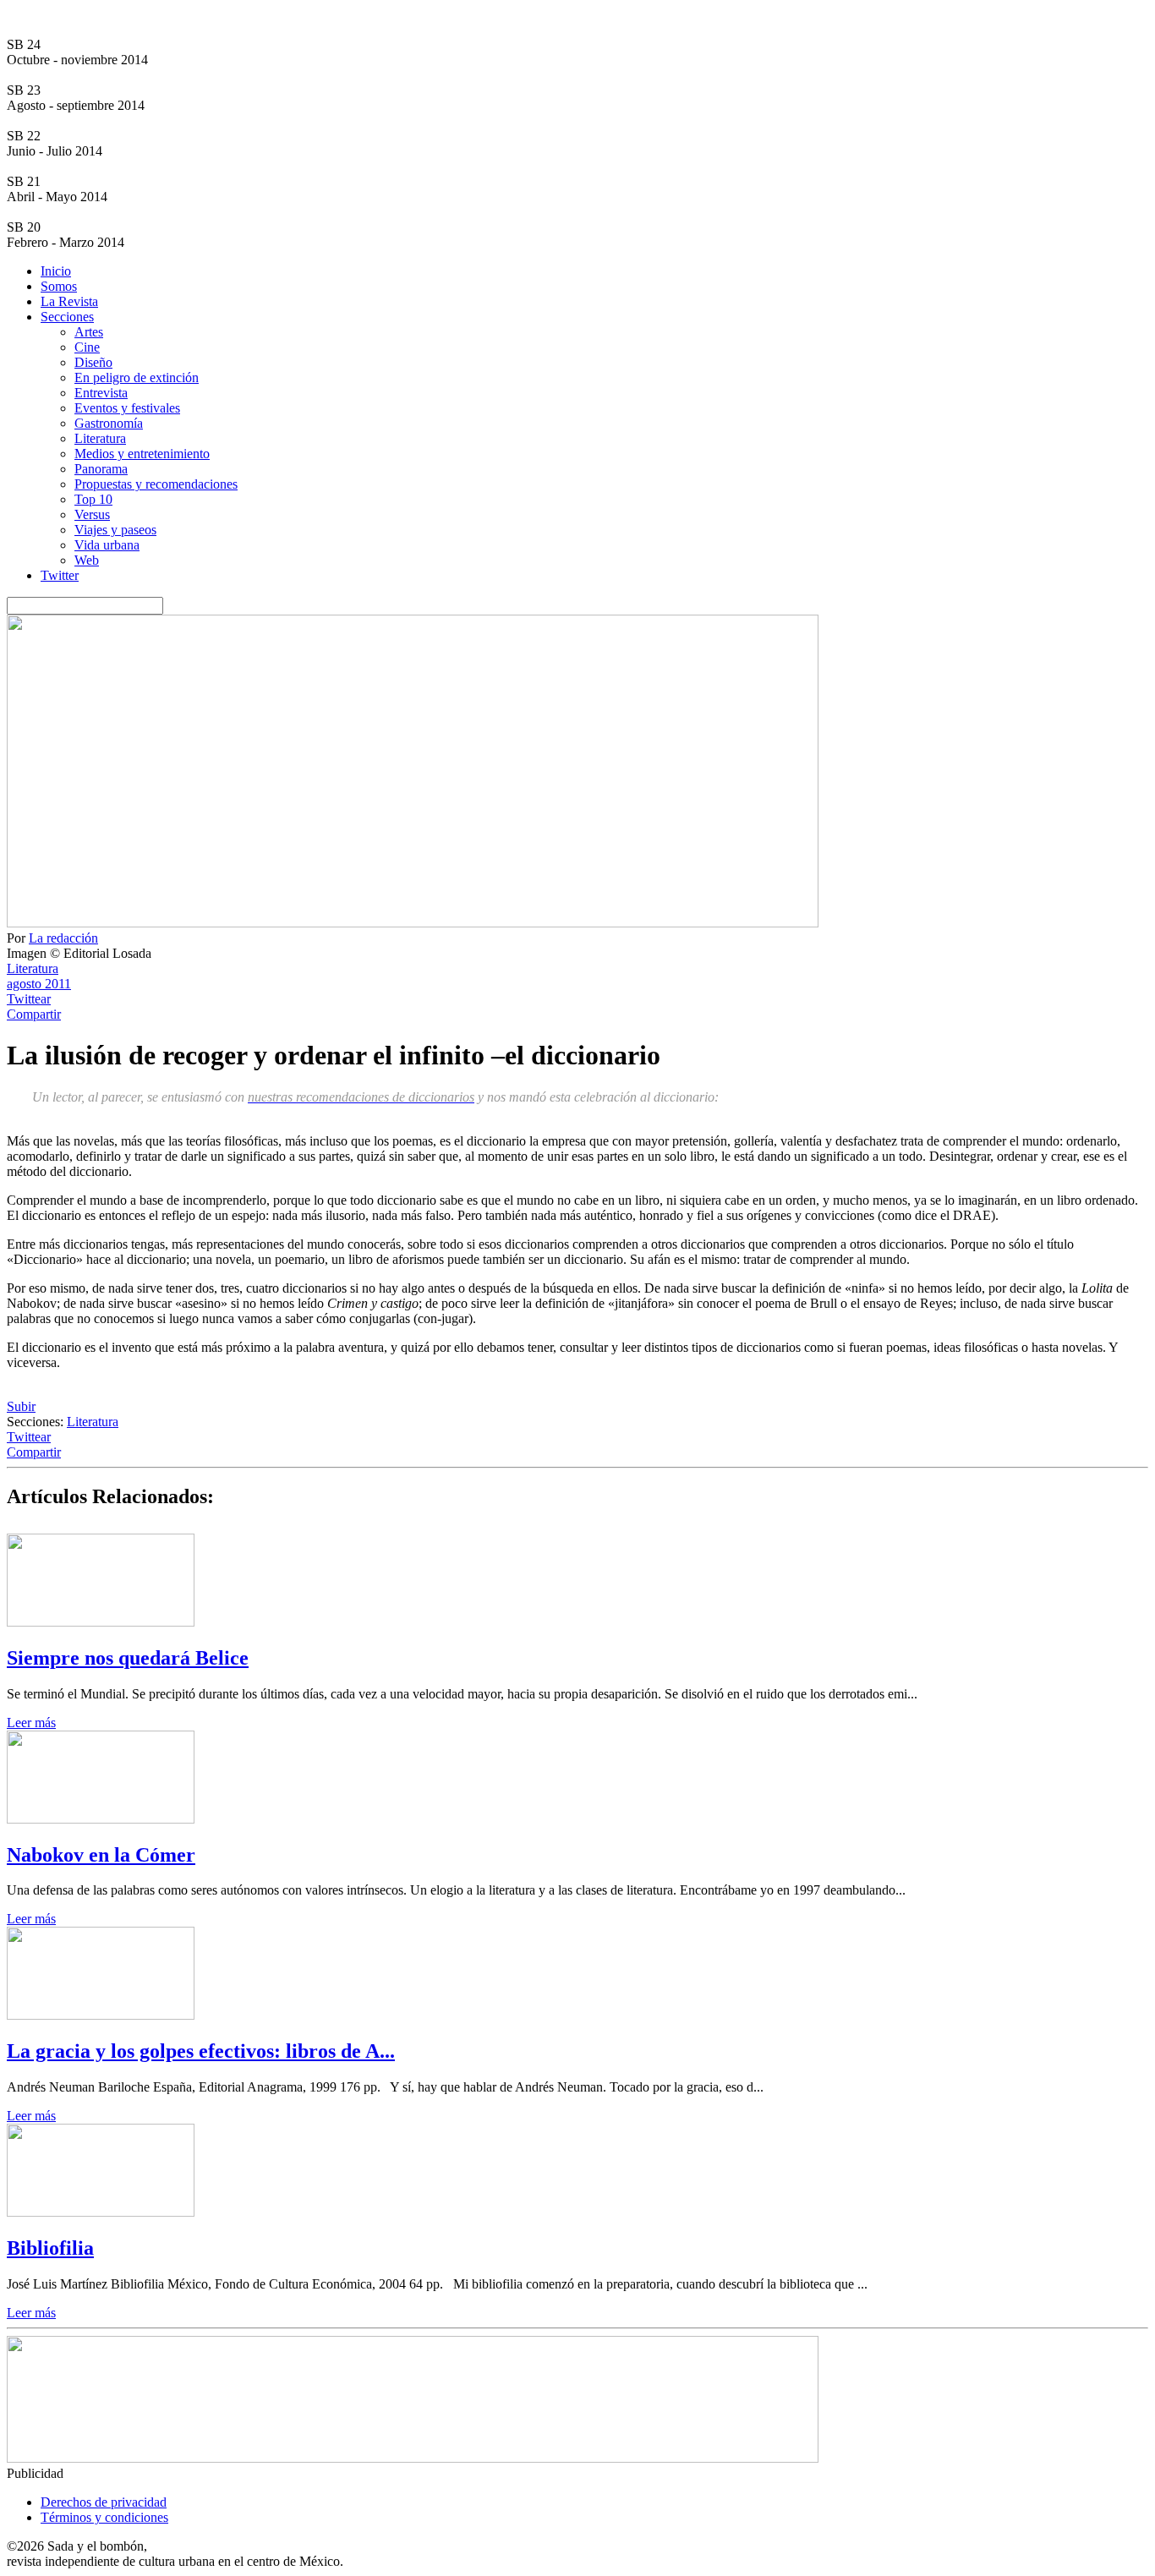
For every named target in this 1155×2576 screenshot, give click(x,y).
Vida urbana (107, 545)
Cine (87, 347)
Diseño (93, 362)
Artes (89, 332)
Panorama (101, 469)
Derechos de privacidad (104, 2502)
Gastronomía (109, 423)
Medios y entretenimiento (142, 454)
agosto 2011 (39, 984)
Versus (92, 514)
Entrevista (101, 393)
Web (87, 560)
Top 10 (93, 499)
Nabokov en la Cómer (101, 1855)
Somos (59, 286)
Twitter (60, 575)
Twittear (29, 999)
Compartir (34, 1014)
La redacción (63, 938)
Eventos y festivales (127, 408)
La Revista (69, 301)
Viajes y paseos (115, 530)
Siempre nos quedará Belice (128, 1658)
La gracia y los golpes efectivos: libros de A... (201, 2051)
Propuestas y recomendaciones (156, 484)
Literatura (100, 438)
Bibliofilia (50, 2248)
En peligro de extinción (137, 377)
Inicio (56, 271)
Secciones (67, 317)
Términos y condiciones (104, 2517)
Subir (21, 1406)
